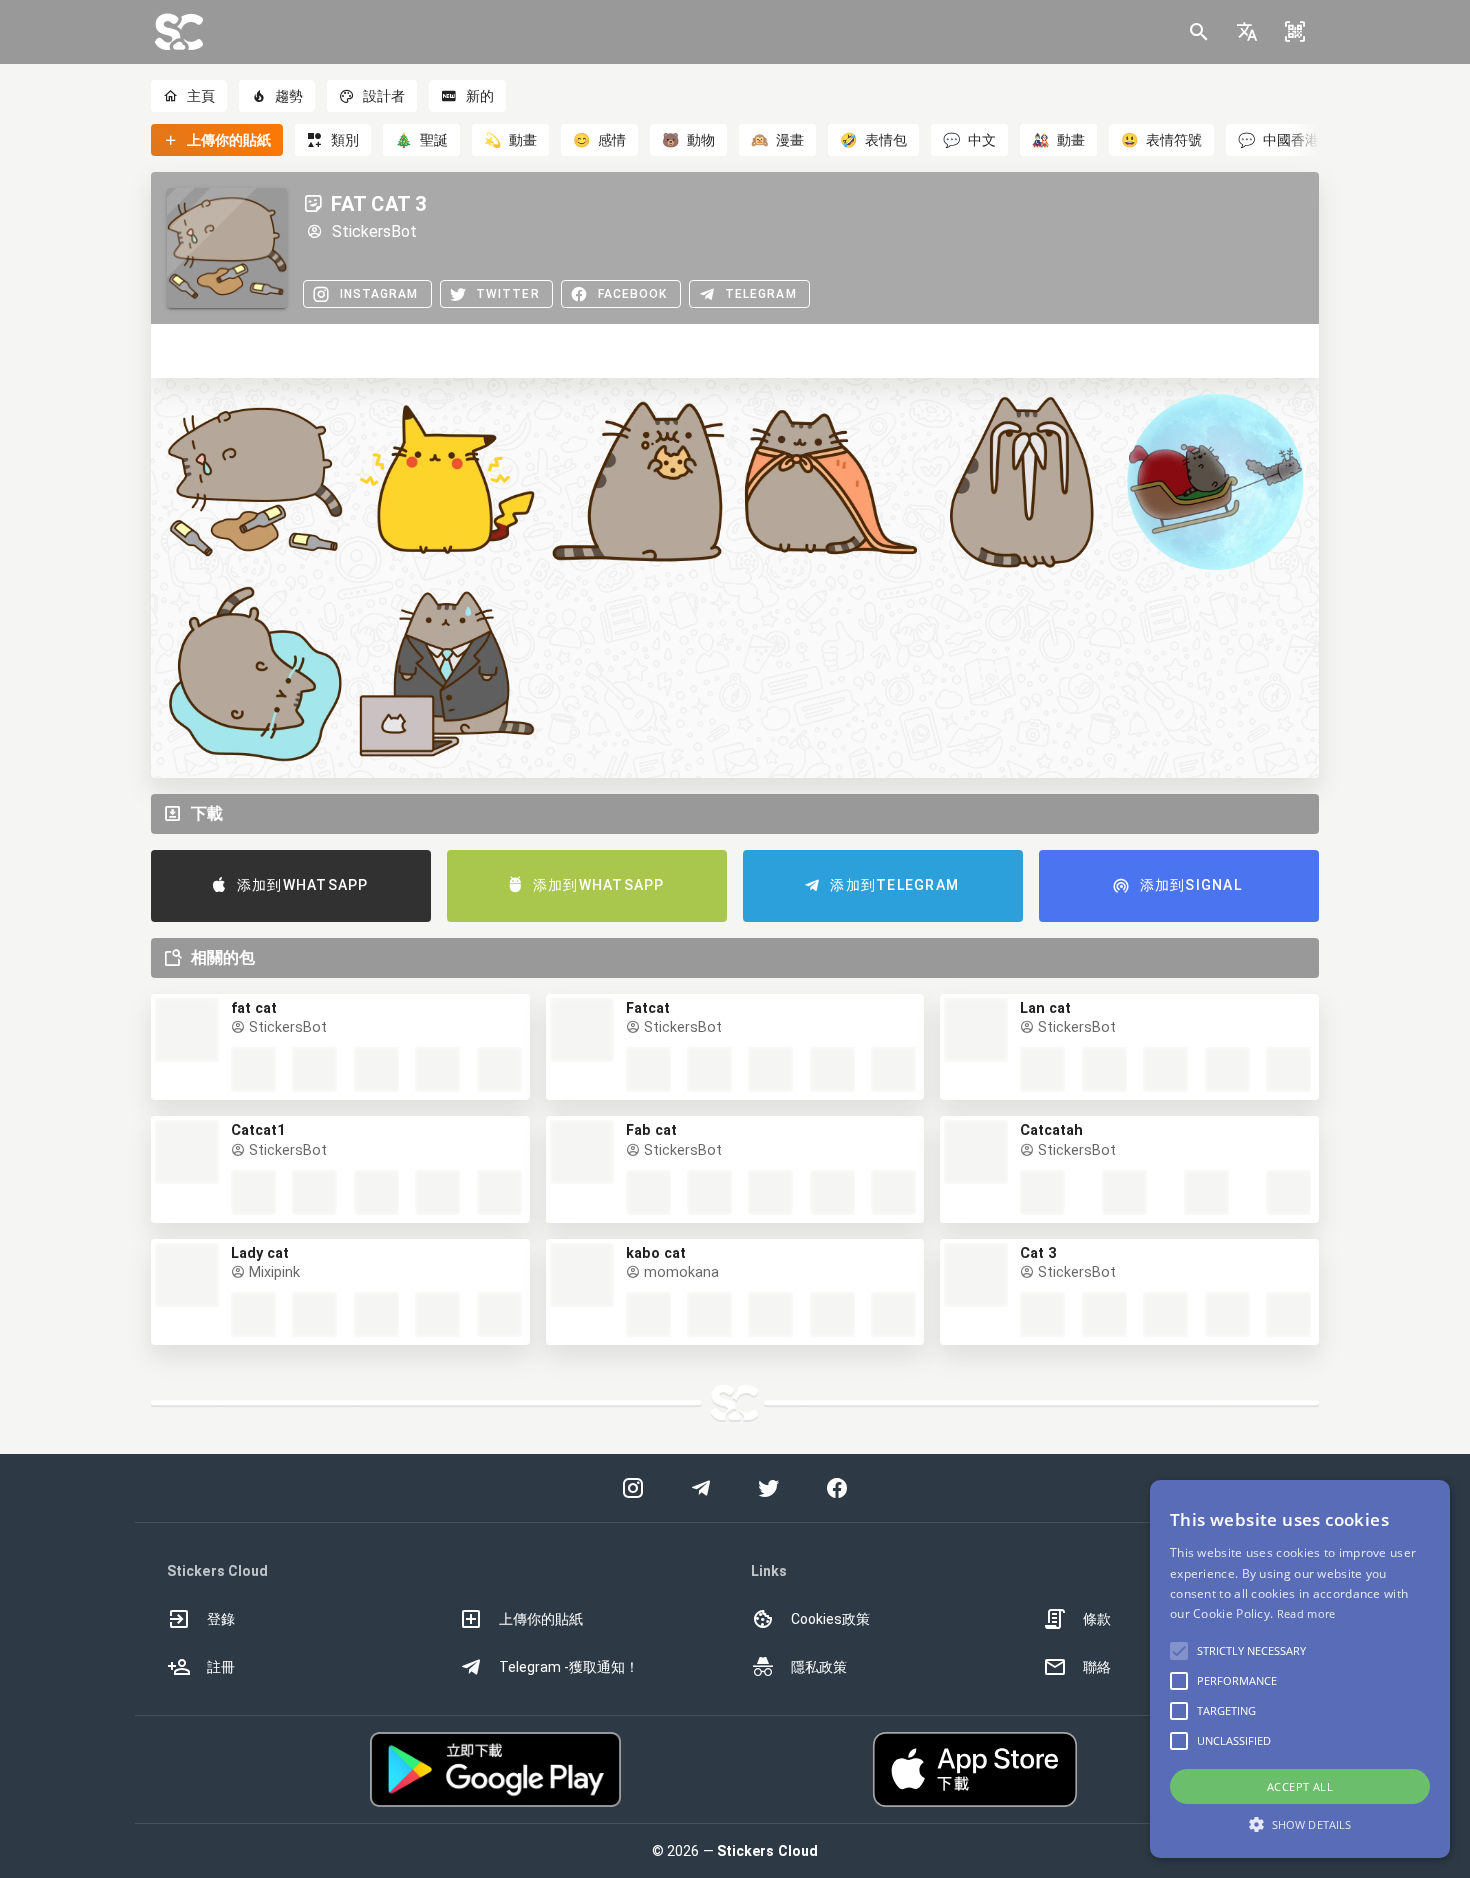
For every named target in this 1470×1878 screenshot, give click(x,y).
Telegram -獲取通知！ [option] (569, 1667)
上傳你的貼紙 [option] (541, 1619)
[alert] (1300, 1669)
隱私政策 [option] (819, 1667)
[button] (1247, 32)
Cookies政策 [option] (830, 1619)
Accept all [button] (1300, 1786)
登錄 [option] (221, 1619)
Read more (1306, 1613)
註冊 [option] (221, 1667)
